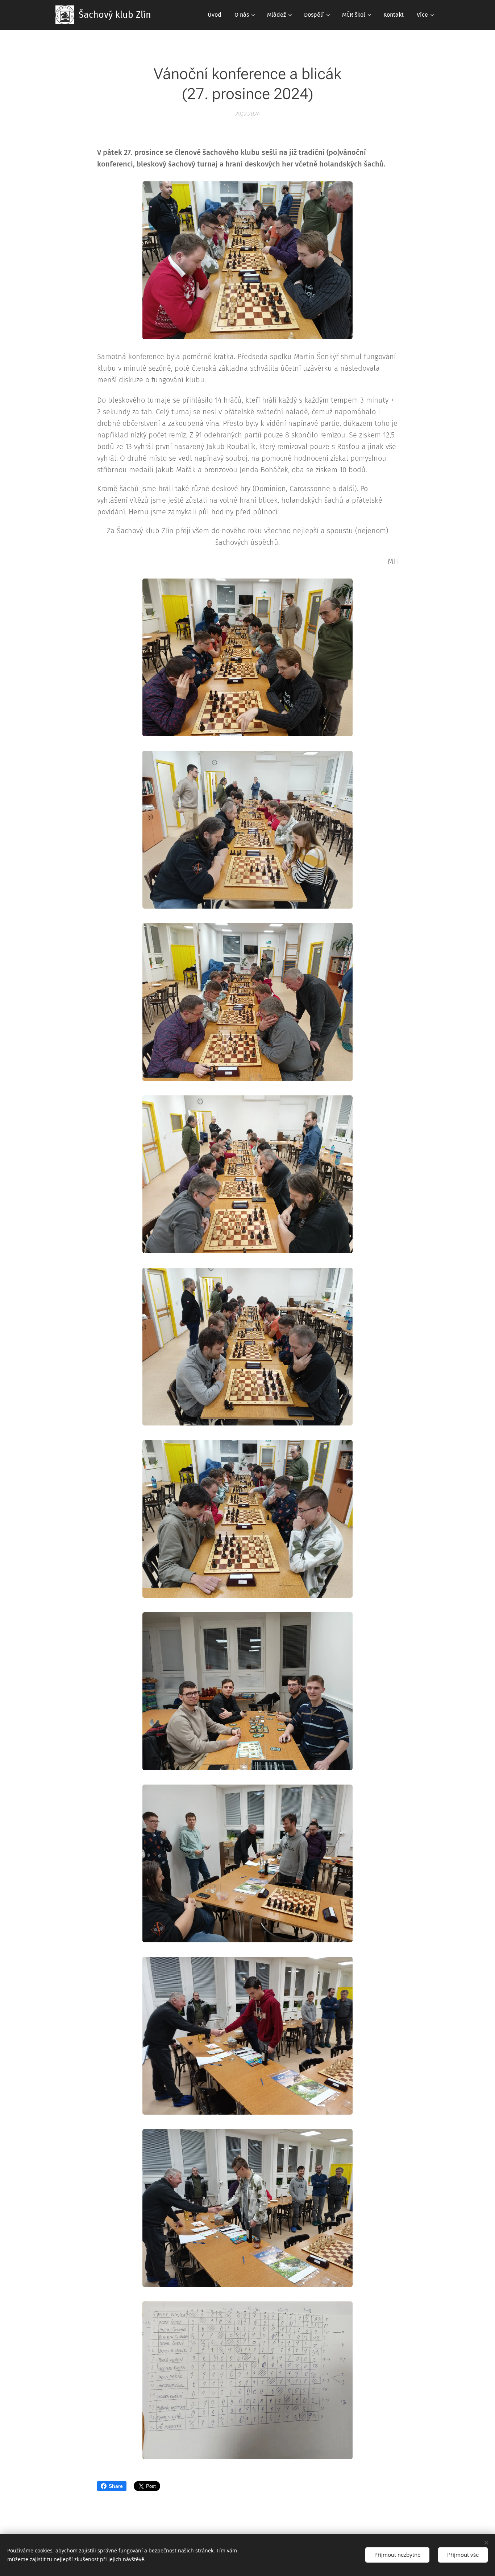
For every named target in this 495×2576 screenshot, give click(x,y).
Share (116, 2486)
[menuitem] (215, 15)
